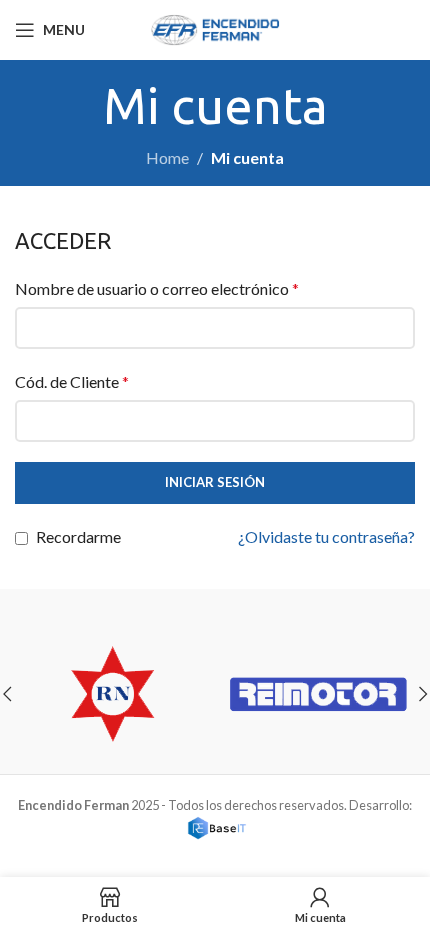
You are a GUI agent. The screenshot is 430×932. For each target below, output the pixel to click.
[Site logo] (215, 27)
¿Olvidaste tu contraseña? (326, 536)
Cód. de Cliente (72, 381)
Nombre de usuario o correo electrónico (157, 288)
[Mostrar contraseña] (394, 421)
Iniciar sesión (215, 482)
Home (167, 157)
